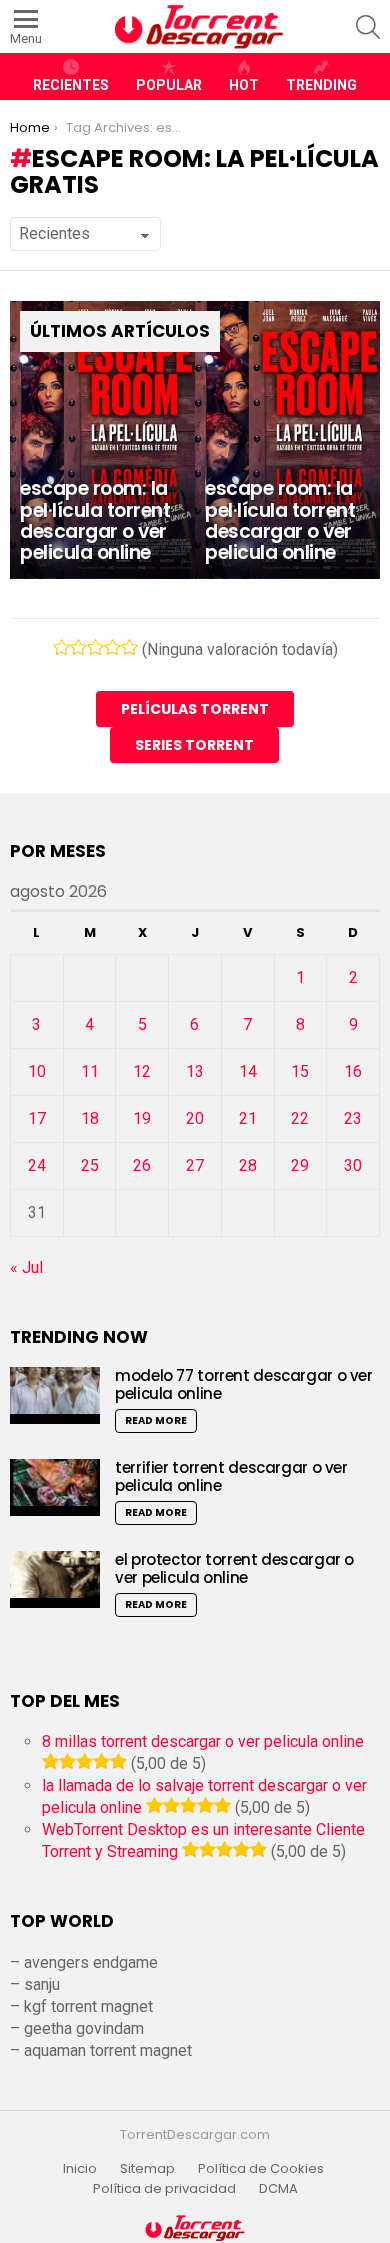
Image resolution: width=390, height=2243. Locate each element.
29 (300, 1165)
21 (248, 1118)
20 (195, 1118)
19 (142, 1118)
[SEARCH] (368, 27)
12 (142, 1071)
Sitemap (147, 2169)
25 (90, 1165)
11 (90, 1071)
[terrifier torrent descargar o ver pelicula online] (55, 1487)
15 (300, 1071)
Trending (321, 85)
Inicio (80, 2169)
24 (37, 1165)
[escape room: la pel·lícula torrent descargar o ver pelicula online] (102, 440)
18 (90, 1118)
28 (248, 1165)
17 (37, 1118)
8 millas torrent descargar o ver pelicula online (203, 1741)
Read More (156, 1420)
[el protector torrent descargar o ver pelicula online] (55, 1579)
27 (195, 1165)
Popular (169, 85)
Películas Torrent (195, 709)
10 (37, 1071)
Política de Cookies (262, 2169)
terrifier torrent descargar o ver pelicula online (231, 1476)
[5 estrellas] (129, 647)
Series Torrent (194, 745)
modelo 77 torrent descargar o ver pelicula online (244, 1384)
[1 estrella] (61, 647)
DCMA (278, 2189)
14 (248, 1071)
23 (353, 1118)
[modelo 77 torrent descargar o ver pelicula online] (55, 1395)
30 (353, 1165)
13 (195, 1071)
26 (142, 1165)
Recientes (71, 85)
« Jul (26, 1267)
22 (300, 1118)
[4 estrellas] (112, 647)
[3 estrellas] (95, 647)
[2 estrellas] (78, 647)
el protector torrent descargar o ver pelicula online (234, 1568)
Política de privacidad (164, 2189)
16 (353, 1071)
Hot (244, 85)
